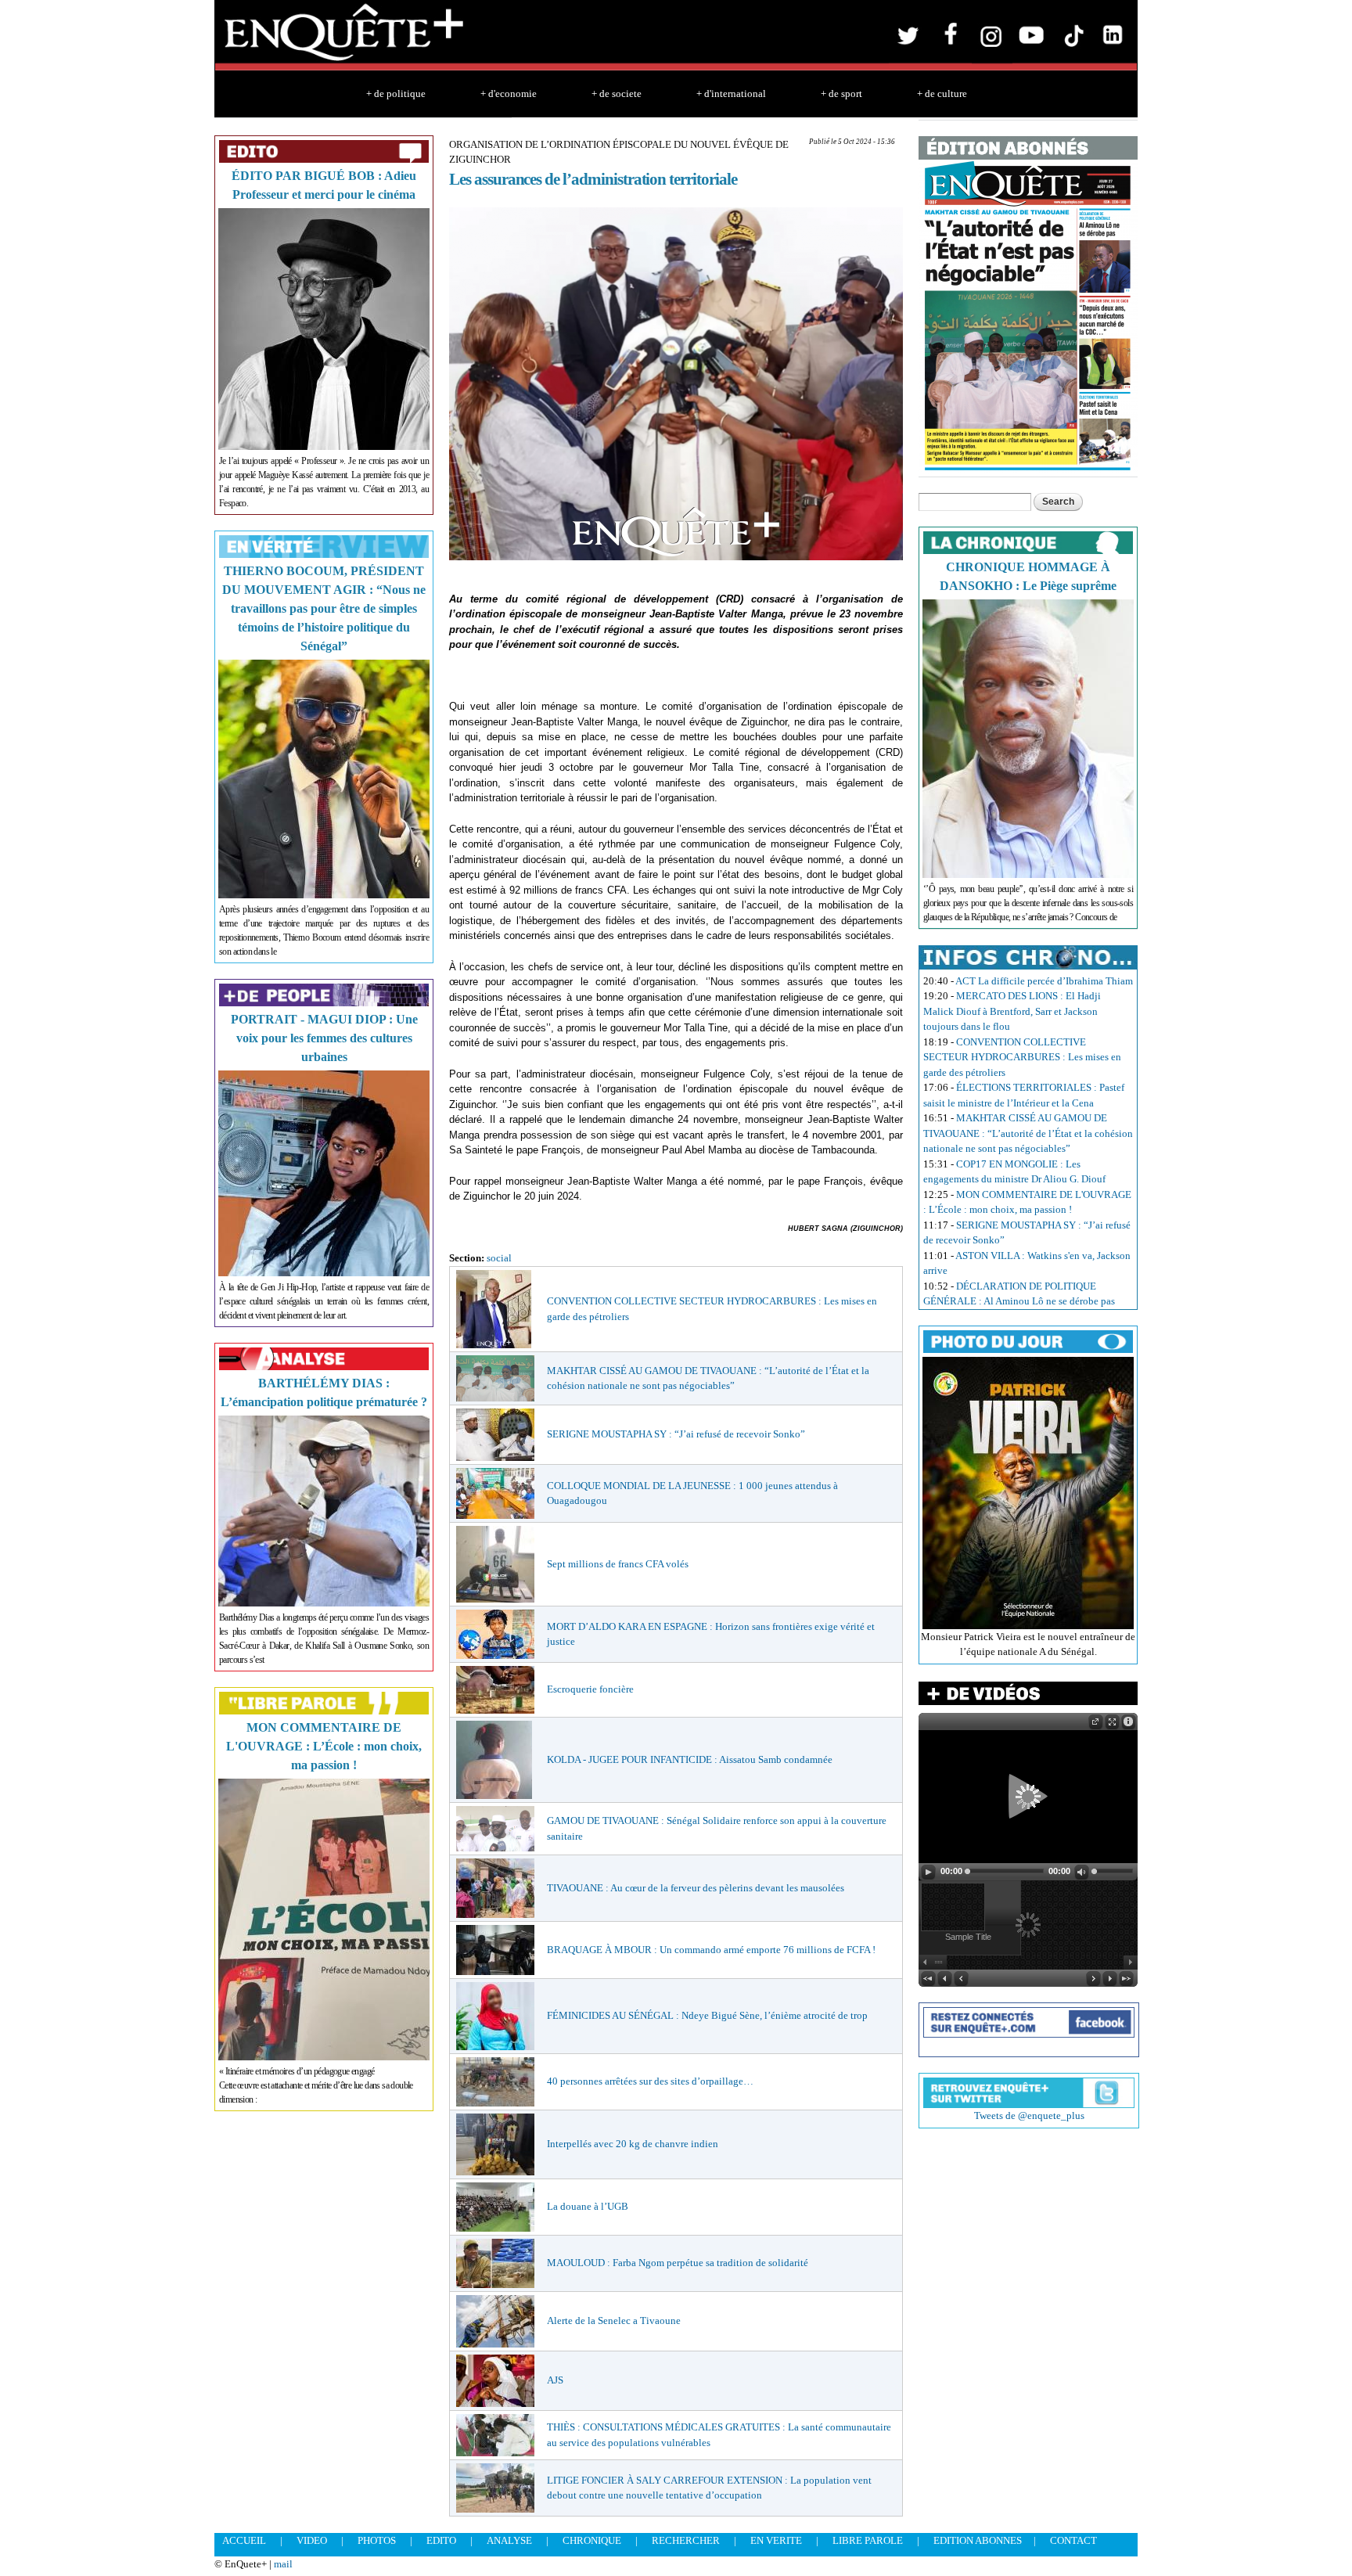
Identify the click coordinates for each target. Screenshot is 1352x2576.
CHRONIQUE (592, 2540)
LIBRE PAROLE (868, 2540)
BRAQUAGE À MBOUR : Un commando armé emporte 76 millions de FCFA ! (711, 1950)
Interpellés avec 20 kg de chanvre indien (633, 2144)
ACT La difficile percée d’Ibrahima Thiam (1044, 981)
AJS (555, 2380)
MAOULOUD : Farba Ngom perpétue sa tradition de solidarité (678, 2263)
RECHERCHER (686, 2540)
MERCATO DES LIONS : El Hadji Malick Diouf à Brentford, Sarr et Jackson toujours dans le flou (1012, 1011)
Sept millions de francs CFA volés (618, 1564)
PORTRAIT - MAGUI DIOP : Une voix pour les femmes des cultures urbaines (324, 1038)
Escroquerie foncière (590, 1689)
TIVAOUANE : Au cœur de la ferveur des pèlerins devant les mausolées (696, 1888)
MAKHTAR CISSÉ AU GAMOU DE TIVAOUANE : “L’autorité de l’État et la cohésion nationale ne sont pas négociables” (1028, 1133)
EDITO (441, 2540)
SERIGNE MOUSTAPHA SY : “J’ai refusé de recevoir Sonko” (676, 1434)
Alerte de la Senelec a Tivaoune (614, 2321)
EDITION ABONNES (978, 2540)
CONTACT (1073, 2540)
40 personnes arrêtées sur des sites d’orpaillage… (650, 2081)
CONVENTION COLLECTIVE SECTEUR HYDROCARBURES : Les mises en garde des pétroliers (1022, 1057)
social (499, 1258)
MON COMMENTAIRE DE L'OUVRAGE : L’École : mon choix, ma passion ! (324, 1746)
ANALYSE (509, 2540)
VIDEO (312, 2540)
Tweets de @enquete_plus (1029, 2115)
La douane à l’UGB (588, 2206)
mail (283, 2564)
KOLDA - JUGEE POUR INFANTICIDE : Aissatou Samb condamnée (690, 1759)
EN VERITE (776, 2540)
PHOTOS (377, 2540)
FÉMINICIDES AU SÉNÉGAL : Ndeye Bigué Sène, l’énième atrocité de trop (707, 2015)
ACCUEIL (244, 2540)
